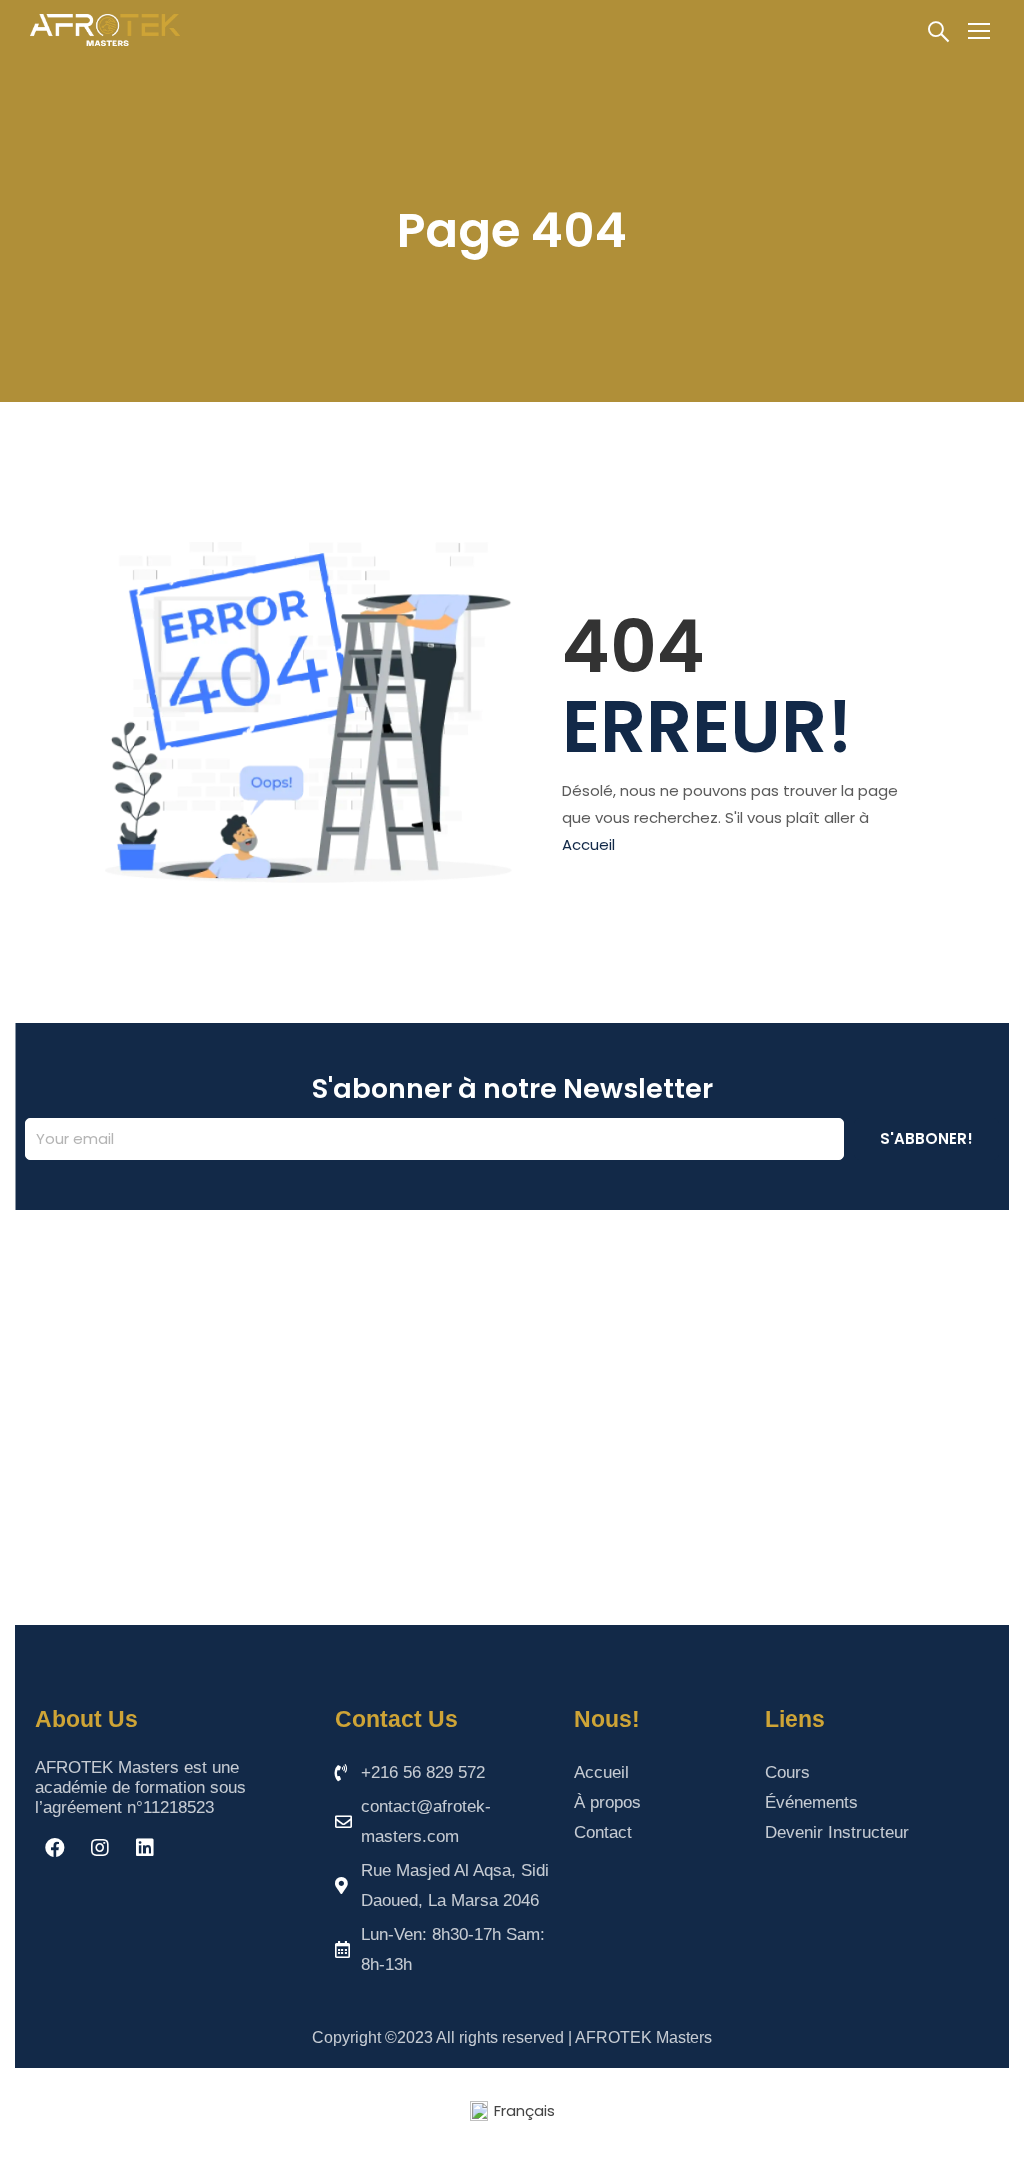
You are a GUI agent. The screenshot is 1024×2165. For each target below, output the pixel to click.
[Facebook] (55, 1848)
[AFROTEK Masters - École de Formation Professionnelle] (105, 30)
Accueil (588, 844)
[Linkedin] (145, 1848)
